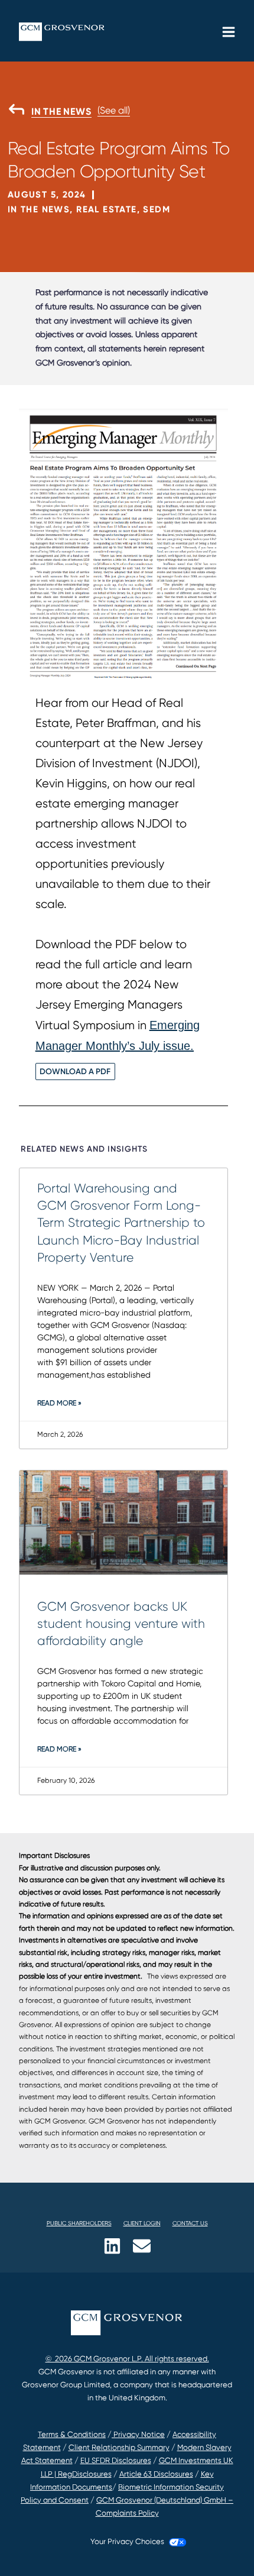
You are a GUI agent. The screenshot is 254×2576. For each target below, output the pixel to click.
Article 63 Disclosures (156, 2474)
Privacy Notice (138, 2434)
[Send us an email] (142, 2246)
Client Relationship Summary (119, 2447)
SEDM (157, 209)
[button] (15, 254)
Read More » (59, 1403)
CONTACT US (190, 2223)
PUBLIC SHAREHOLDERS (79, 2223)
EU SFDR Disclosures (116, 2460)
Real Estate (106, 209)
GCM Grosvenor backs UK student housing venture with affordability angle (121, 1624)
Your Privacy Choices (127, 2541)
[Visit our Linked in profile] (112, 2246)
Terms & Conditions (72, 2434)
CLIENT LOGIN (142, 2223)
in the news (61, 112)
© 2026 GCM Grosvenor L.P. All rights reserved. (127, 2359)
